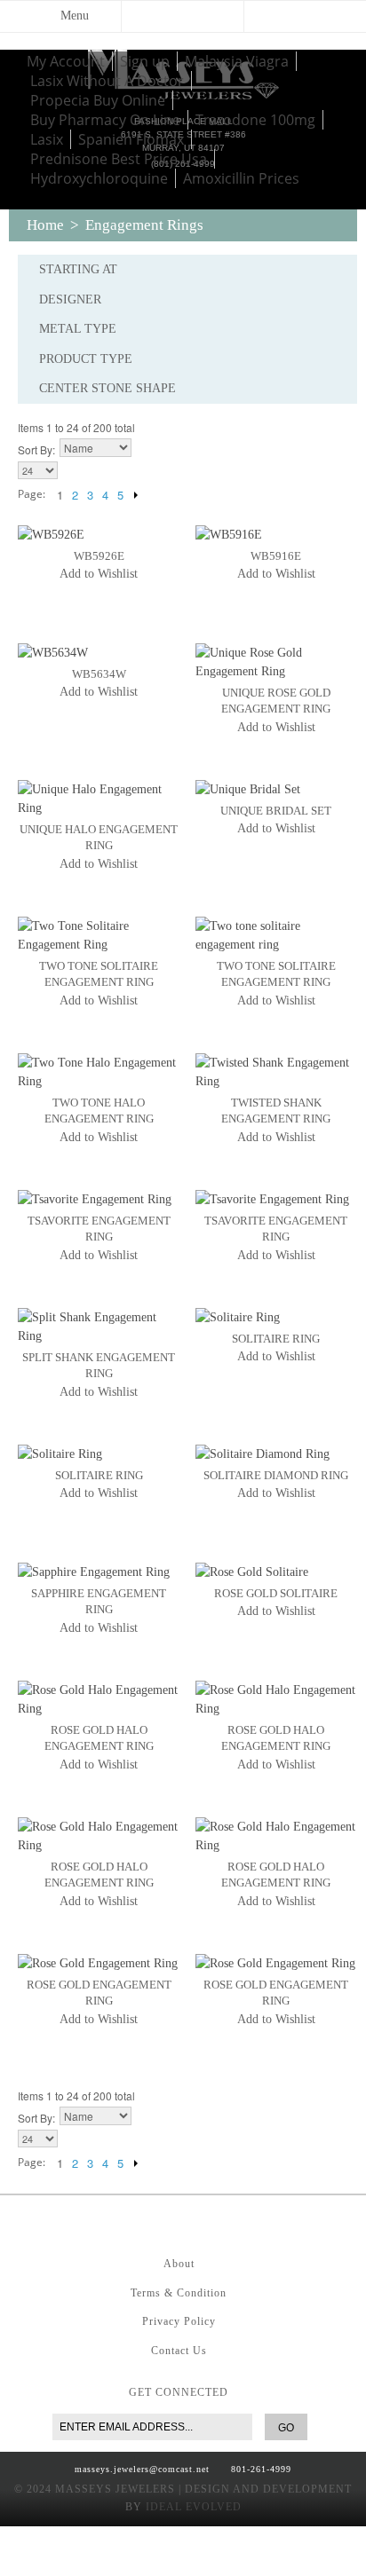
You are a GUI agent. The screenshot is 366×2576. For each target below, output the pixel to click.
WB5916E (276, 556)
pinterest (179, 2222)
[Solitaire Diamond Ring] (276, 1454)
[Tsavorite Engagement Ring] (99, 1199)
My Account (66, 61)
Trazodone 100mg (255, 120)
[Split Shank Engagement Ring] (99, 1327)
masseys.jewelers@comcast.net (142, 2469)
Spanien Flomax (131, 139)
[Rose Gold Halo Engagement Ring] (99, 1699)
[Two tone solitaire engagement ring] (276, 935)
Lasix (47, 139)
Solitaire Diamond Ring (276, 1475)
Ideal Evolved (194, 2507)
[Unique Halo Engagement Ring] (99, 799)
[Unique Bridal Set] (276, 789)
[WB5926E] (99, 535)
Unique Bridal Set (276, 811)
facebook (143, 2222)
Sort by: (36, 449)
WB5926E (99, 556)
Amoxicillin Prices (241, 178)
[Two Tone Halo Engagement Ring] (99, 1072)
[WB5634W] (99, 653)
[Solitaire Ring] (276, 1317)
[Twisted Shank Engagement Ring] (276, 1072)
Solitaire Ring (276, 1339)
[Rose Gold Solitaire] (276, 1572)
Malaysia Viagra (237, 61)
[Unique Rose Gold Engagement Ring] (276, 662)
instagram (214, 2222)
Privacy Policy (179, 2321)
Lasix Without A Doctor (107, 81)
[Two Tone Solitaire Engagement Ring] (99, 935)
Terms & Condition (179, 2293)
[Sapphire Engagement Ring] (99, 1572)
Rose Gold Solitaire (276, 1593)
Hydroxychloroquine (99, 178)
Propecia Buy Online (98, 100)
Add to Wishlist (99, 574)
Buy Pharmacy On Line (105, 120)
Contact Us (179, 2351)
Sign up (145, 61)
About (179, 2264)
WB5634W (99, 674)
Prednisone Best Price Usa (119, 159)
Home (45, 225)
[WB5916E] (276, 535)
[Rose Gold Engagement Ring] (99, 1963)
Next (135, 494)
